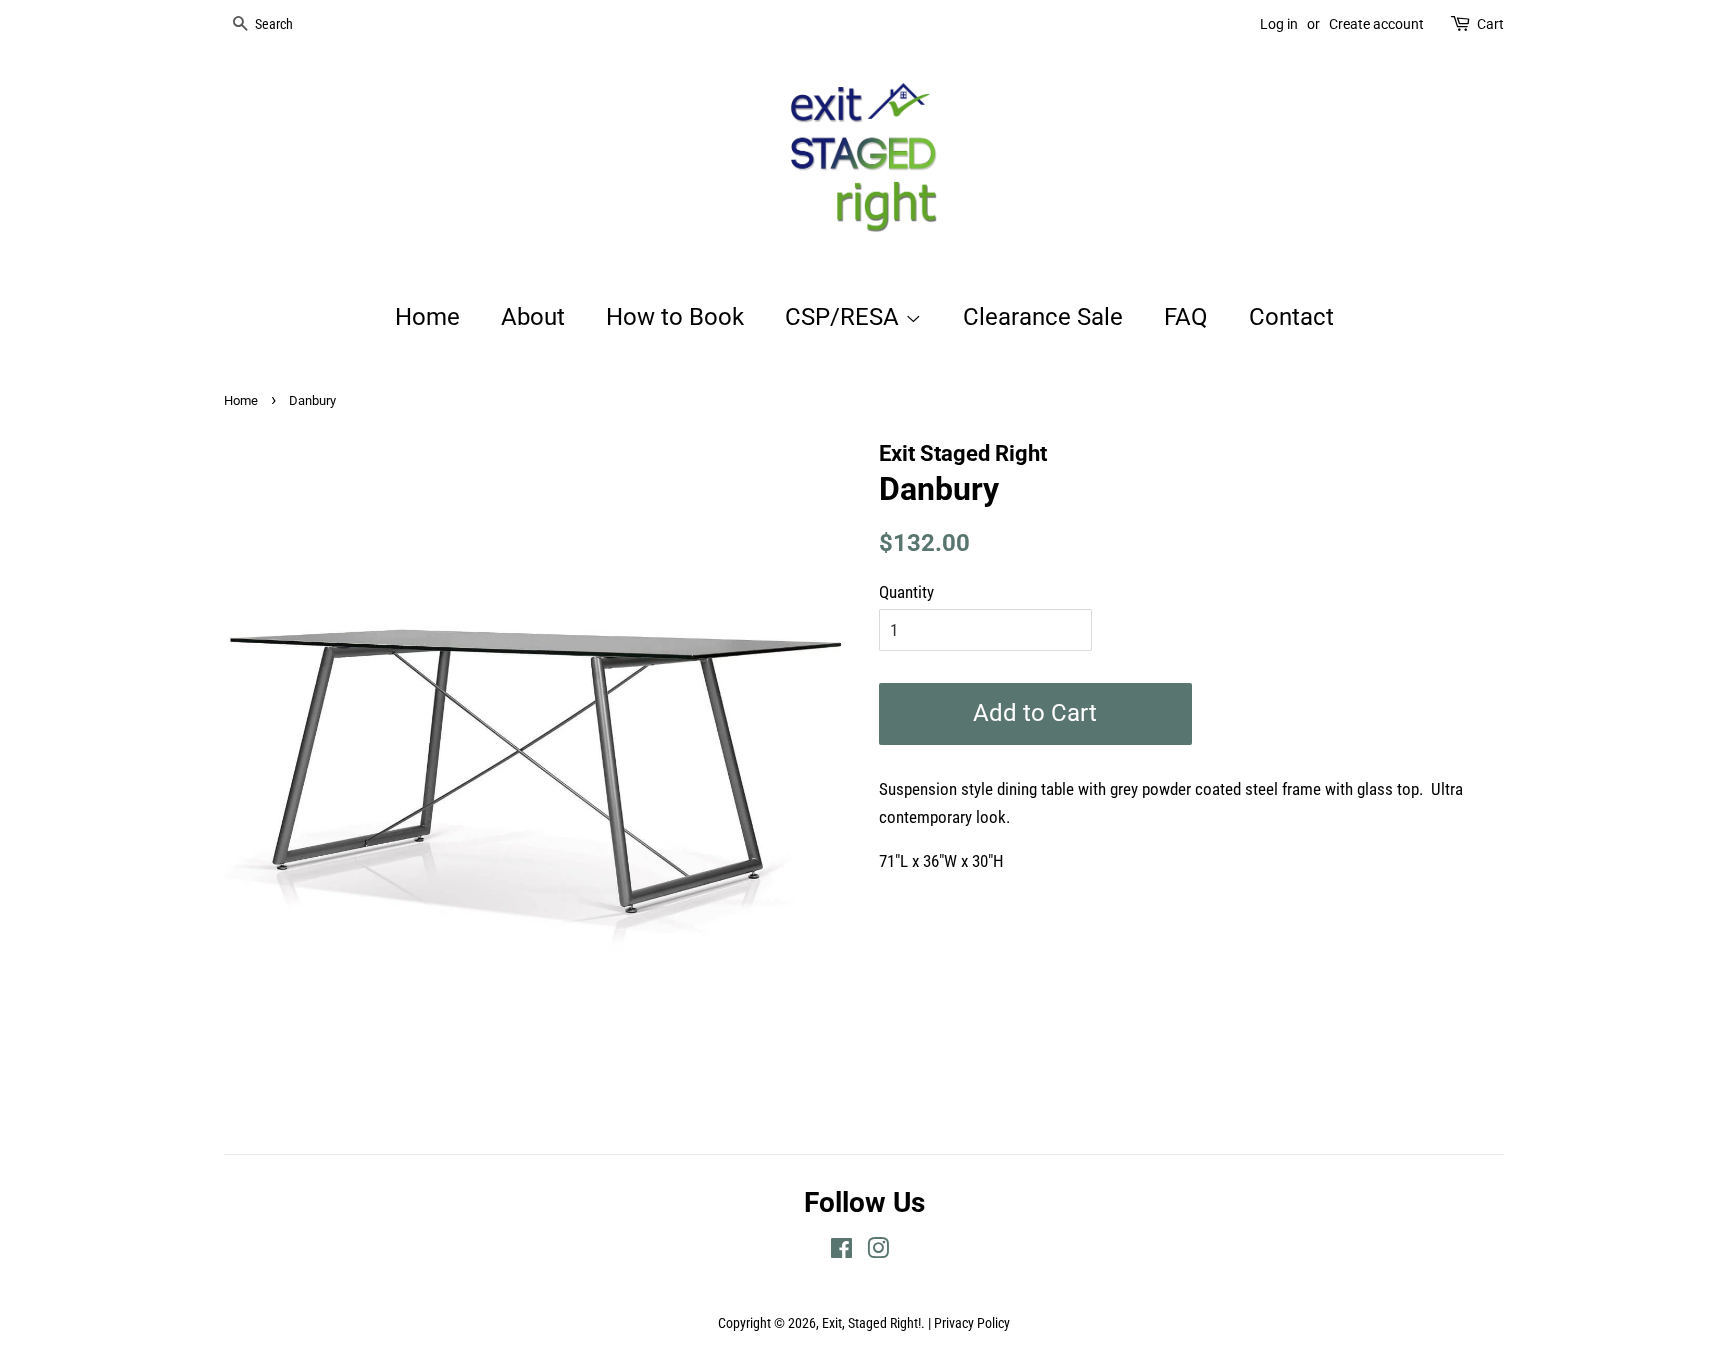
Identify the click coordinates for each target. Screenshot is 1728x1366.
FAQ (1186, 317)
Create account (1376, 24)
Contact (1291, 317)
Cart (1490, 24)
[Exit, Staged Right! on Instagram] (878, 1252)
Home (427, 317)
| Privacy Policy (969, 1323)
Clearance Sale (1043, 317)
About (533, 317)
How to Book (675, 317)
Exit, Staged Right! (871, 1323)
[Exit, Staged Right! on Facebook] (841, 1252)
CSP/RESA (845, 317)
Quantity (906, 592)
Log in (1279, 24)
